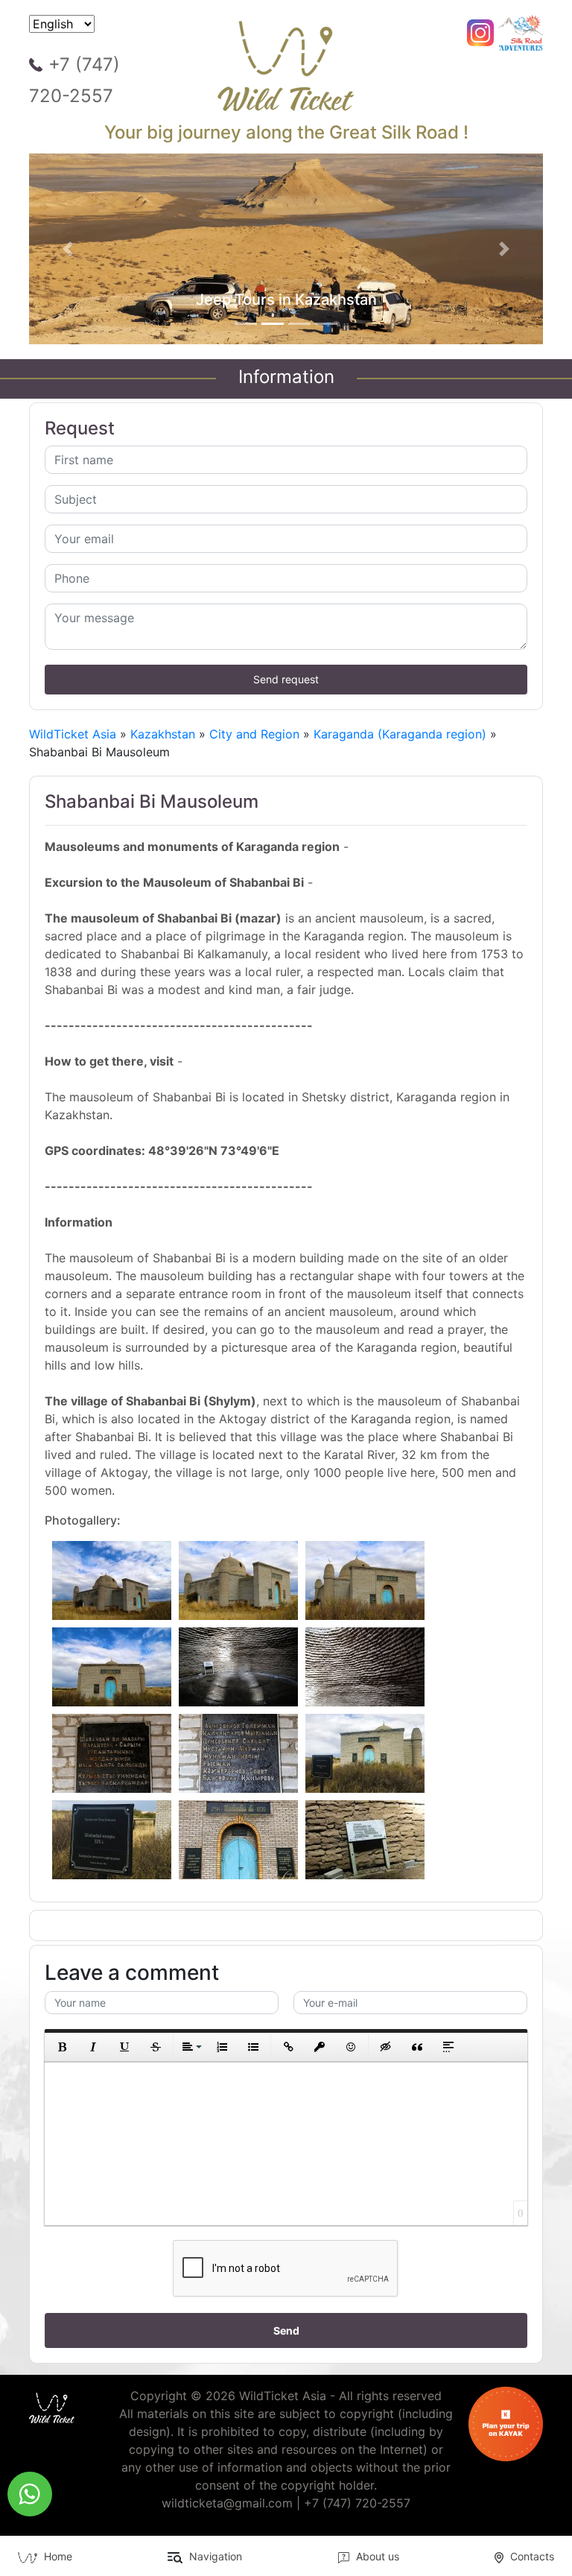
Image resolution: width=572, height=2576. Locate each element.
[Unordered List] (253, 2047)
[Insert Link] (288, 2047)
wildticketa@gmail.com (227, 2503)
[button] (68, 249)
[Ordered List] (222, 2047)
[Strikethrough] (156, 2047)
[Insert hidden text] (386, 2047)
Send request (286, 679)
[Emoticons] (351, 2047)
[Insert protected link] (320, 2047)
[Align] (191, 2047)
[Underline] (124, 2047)
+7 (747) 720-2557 (74, 80)
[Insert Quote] (417, 2047)
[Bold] (62, 2047)
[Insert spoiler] (448, 2047)
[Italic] (93, 2047)
